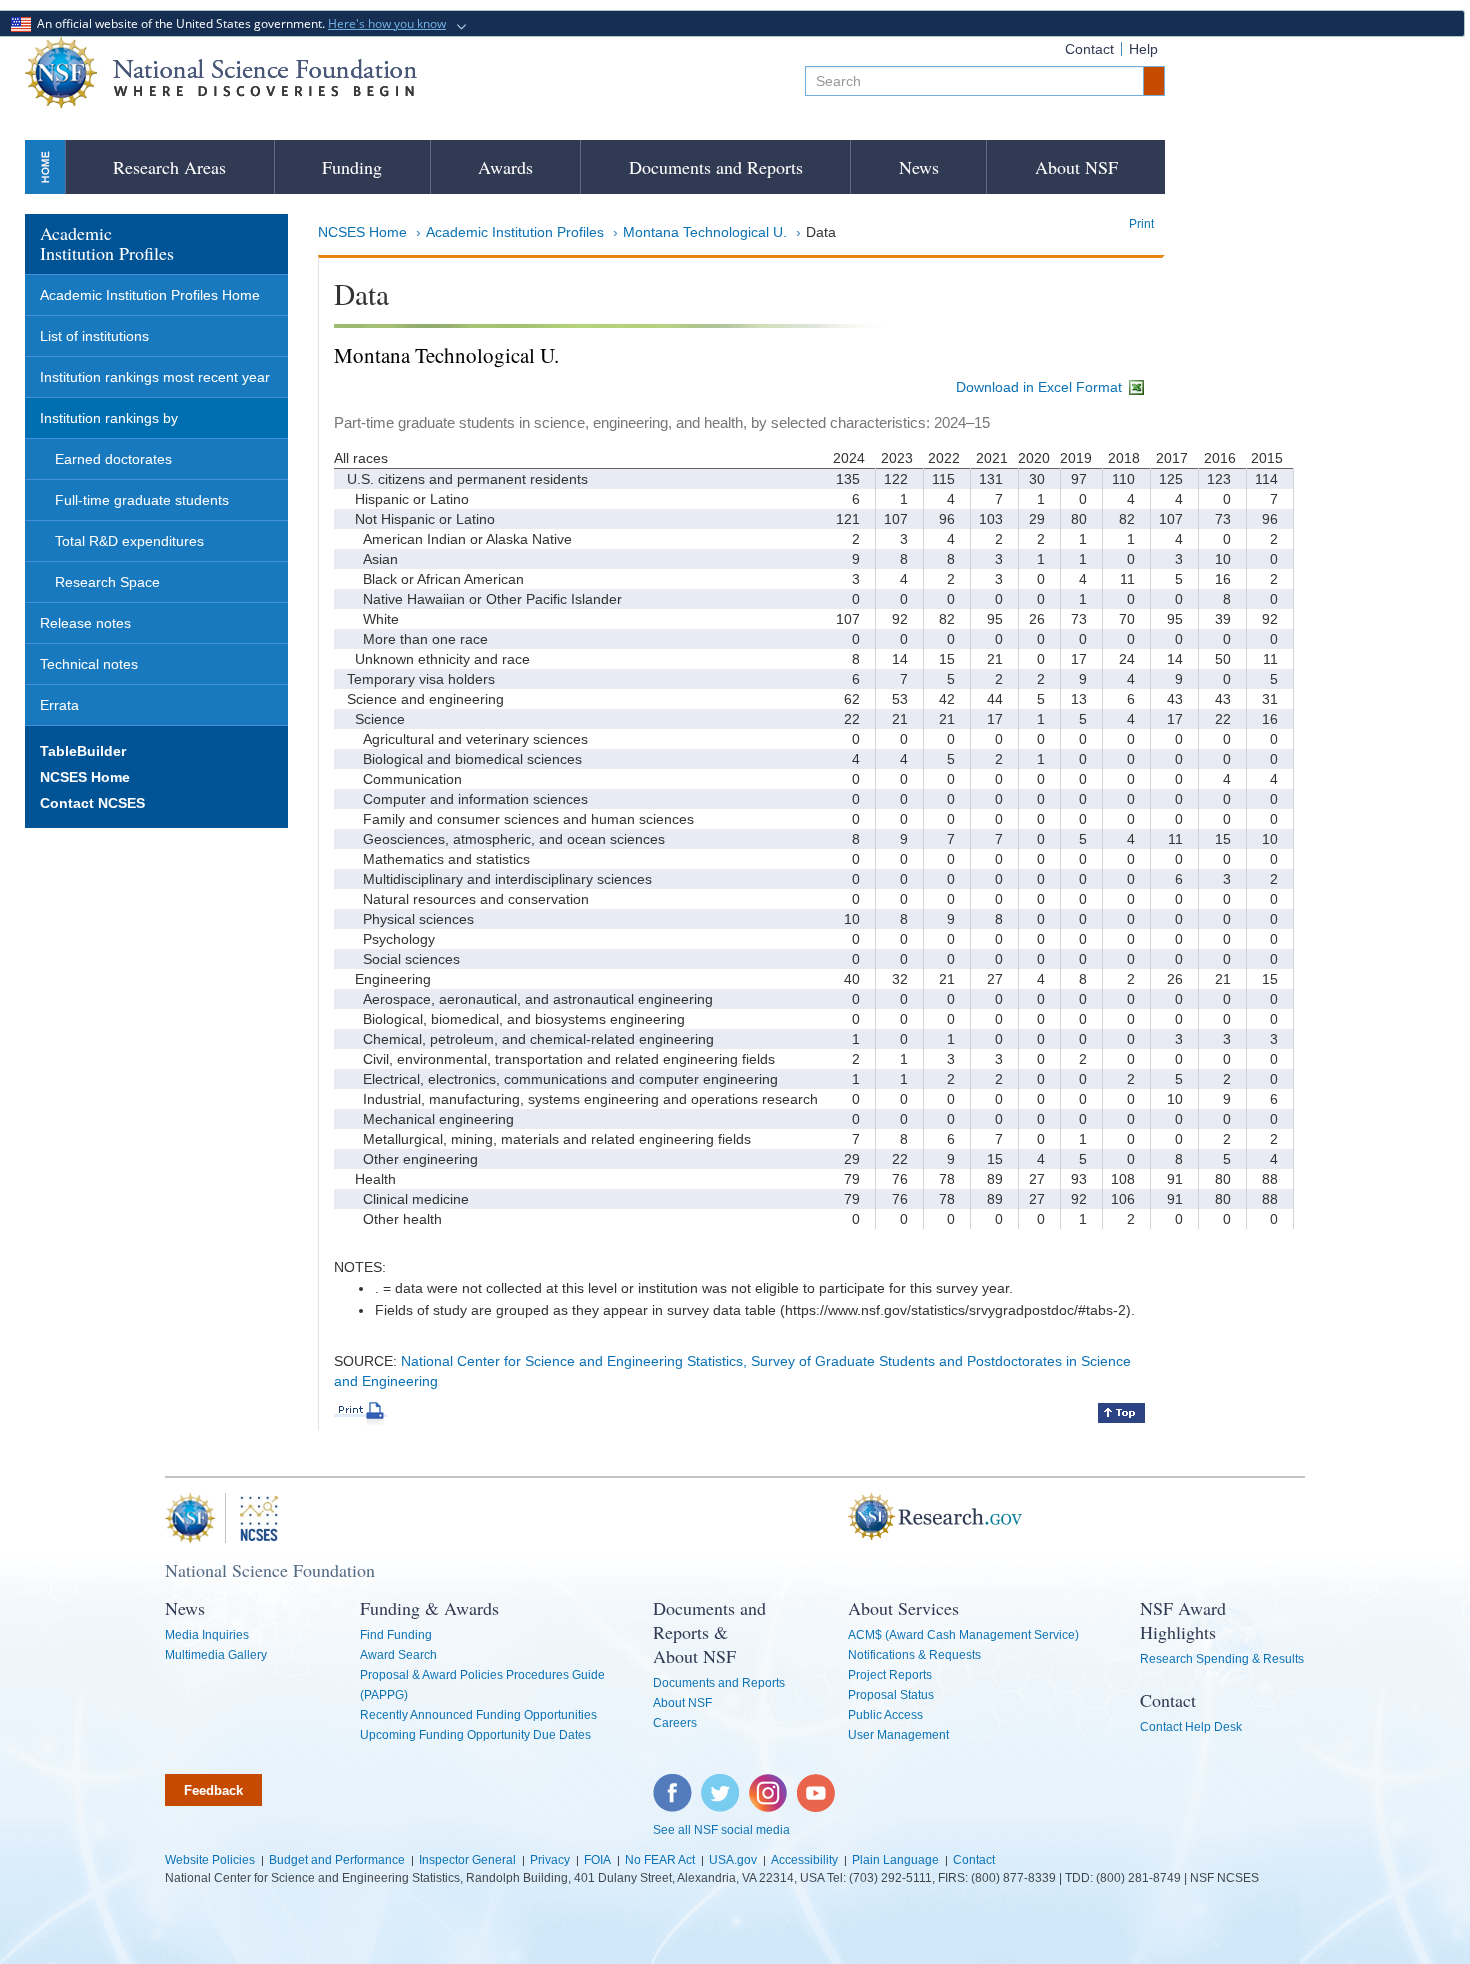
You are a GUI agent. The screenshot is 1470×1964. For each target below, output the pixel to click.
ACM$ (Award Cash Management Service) (963, 1635)
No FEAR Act (660, 1860)
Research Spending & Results (1222, 1659)
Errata (59, 705)
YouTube (817, 1784)
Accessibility (804, 1860)
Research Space (107, 582)
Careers (675, 1723)
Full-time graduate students (142, 500)
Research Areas (169, 167)
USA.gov (733, 1860)
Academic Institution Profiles (515, 232)
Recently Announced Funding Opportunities (478, 1715)
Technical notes (89, 664)
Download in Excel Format (1041, 387)
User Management (898, 1735)
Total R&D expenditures (129, 541)
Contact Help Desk (1191, 1727)
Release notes (85, 623)
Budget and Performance (337, 1860)
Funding (352, 167)
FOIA (597, 1860)
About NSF (1076, 167)
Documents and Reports (716, 167)
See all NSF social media (721, 1830)
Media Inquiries (207, 1635)
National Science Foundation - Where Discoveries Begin (221, 72)
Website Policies (210, 1860)
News (919, 167)
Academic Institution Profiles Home (150, 295)
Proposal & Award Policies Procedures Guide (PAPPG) (482, 1685)
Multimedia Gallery (216, 1655)
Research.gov (838, 1518)
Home (45, 166)
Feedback (213, 1790)
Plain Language (895, 1860)
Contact (1089, 49)
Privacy (550, 1860)
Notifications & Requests (914, 1655)
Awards (505, 167)
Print (1141, 224)
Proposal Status (891, 1695)
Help (1143, 49)
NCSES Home (362, 232)
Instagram (769, 1784)
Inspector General (467, 1860)
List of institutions (94, 336)
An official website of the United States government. (238, 23)
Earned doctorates (113, 459)
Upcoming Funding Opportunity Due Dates (475, 1735)
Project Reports (890, 1675)
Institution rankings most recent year (155, 377)
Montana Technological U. (705, 232)
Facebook (673, 1784)
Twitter (717, 1784)
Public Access (885, 1715)
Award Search (398, 1655)
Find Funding (396, 1635)
